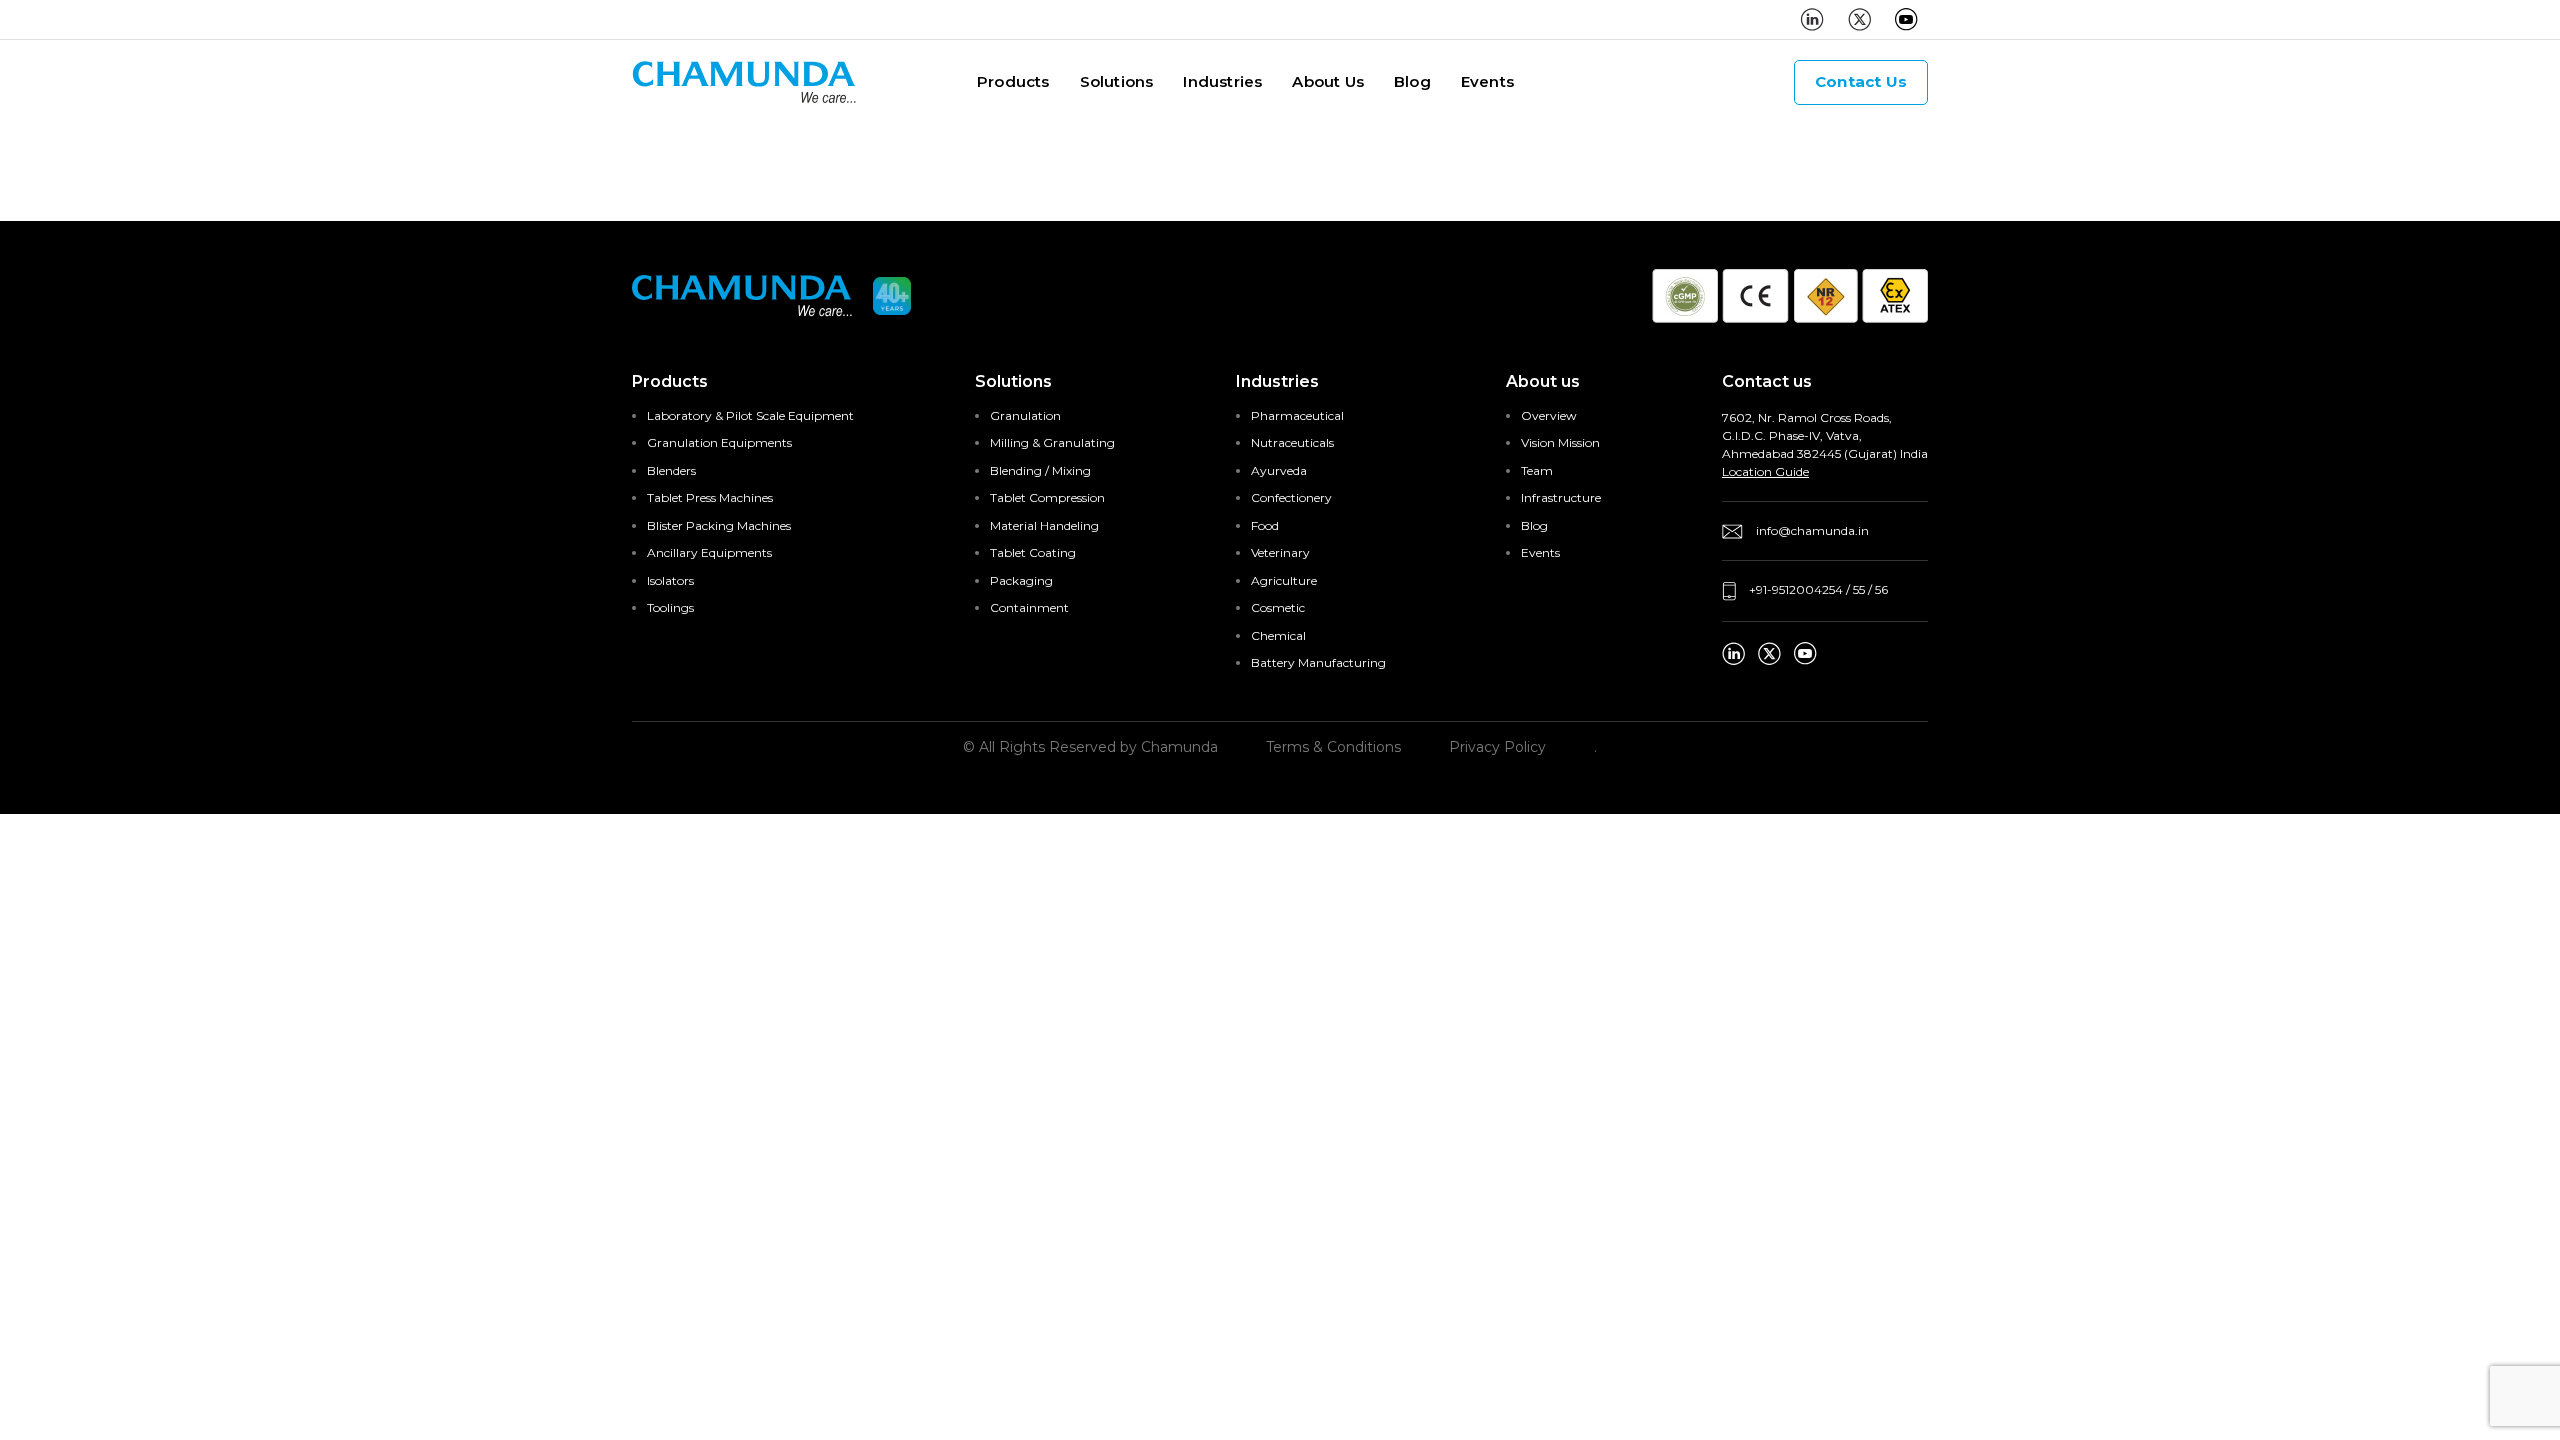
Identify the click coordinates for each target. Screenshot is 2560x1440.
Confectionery (1291, 497)
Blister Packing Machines (719, 525)
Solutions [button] (1117, 81)
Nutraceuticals (1292, 442)
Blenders (671, 470)
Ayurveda (1279, 470)
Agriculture (1284, 580)
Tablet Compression (1047, 497)
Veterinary (1280, 552)
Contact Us (1861, 81)
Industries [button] (1222, 81)
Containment (1029, 607)
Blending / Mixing (1040, 470)
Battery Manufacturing (1318, 662)
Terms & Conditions (1333, 747)
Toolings (670, 607)
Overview (1549, 415)
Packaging (1021, 580)
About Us (1328, 81)
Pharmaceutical (1297, 415)
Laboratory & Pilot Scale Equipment (750, 415)
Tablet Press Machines (710, 497)
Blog (1412, 81)
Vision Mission (1560, 442)
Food (1265, 525)
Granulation (1025, 415)
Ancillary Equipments (709, 552)
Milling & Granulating (1052, 442)
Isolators (670, 580)
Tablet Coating (1033, 552)
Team (1537, 470)
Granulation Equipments (719, 442)
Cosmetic (1278, 607)
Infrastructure (1561, 497)
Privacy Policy (1497, 747)
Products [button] (1013, 81)
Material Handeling (1044, 525)
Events (1487, 81)
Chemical (1278, 635)
